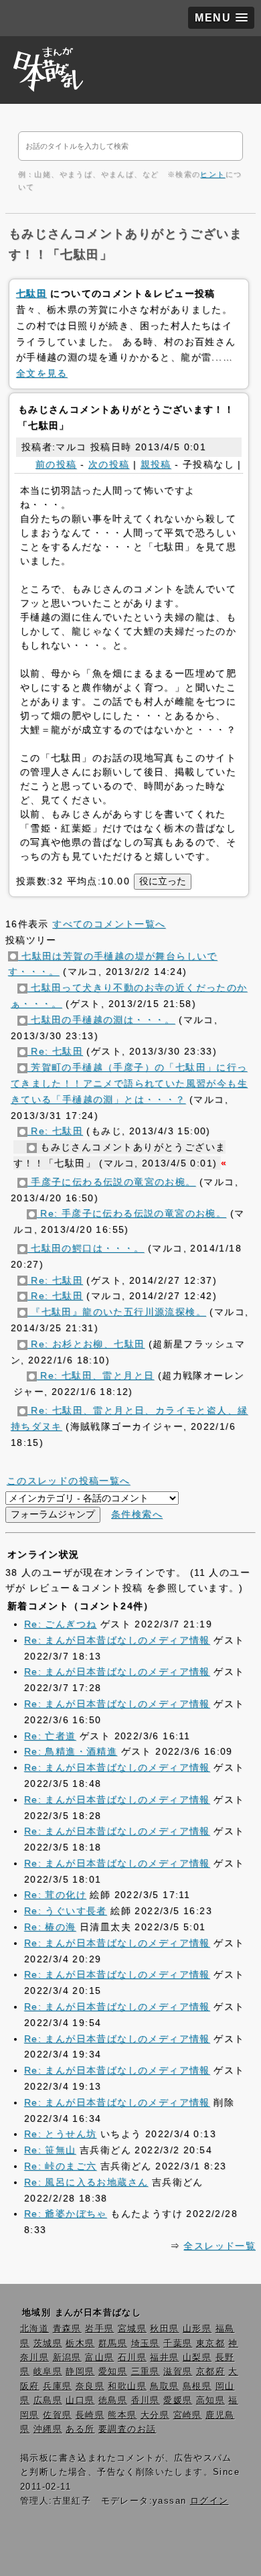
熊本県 (122, 2415)
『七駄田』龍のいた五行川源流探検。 (117, 1312)
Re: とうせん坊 (61, 2134)
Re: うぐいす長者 (66, 1911)
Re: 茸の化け (55, 1895)
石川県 (132, 2358)
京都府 (210, 2372)
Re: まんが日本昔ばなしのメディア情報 (117, 1640)
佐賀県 (57, 2415)
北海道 (34, 2329)
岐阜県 (48, 2372)
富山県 (99, 2358)
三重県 (146, 2372)
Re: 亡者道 (50, 1736)
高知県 (210, 2400)
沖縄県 (48, 2429)
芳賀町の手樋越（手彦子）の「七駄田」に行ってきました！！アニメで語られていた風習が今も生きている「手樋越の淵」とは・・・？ (129, 1083)
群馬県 (113, 2344)
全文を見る (42, 373)
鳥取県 (164, 2386)
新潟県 (67, 2358)
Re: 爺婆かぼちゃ (66, 2214)
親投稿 (156, 464)
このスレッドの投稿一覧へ (69, 1481)
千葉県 (178, 2344)
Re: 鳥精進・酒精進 (71, 1751)
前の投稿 (56, 464)
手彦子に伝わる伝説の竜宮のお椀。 (112, 1182)
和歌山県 (127, 2386)
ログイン (209, 2501)
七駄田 (31, 293)
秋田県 (164, 2329)
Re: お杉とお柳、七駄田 (86, 1344)
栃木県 (80, 2344)
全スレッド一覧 (220, 2246)
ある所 (80, 2429)
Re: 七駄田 (55, 1051)
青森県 (67, 2329)
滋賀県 (178, 2372)
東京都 (210, 2344)
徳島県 (113, 2400)
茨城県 (48, 2344)
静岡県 (80, 2372)
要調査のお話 (127, 2429)
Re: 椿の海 (50, 1927)
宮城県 (132, 2329)
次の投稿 (109, 464)
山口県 (80, 2400)
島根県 (197, 2386)
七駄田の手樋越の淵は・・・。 (101, 1020)
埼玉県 (146, 2344)
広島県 (48, 2400)
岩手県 (99, 2329)
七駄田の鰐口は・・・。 (86, 1248)
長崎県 (90, 2415)
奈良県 (90, 2386)
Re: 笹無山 (50, 2150)
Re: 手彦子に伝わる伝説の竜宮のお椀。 (132, 1213)
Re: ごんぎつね (61, 1624)
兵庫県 (57, 2386)
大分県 (155, 2415)
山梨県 (197, 2358)
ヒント (212, 174)
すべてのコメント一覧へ (109, 924)
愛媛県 (178, 2400)
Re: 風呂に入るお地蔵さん (86, 2182)
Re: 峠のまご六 (61, 2166)
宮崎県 (188, 2415)
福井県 (164, 2358)
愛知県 (113, 2372)
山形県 (197, 2329)
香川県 (146, 2400)
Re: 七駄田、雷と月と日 (96, 1375)
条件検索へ (137, 1514)
